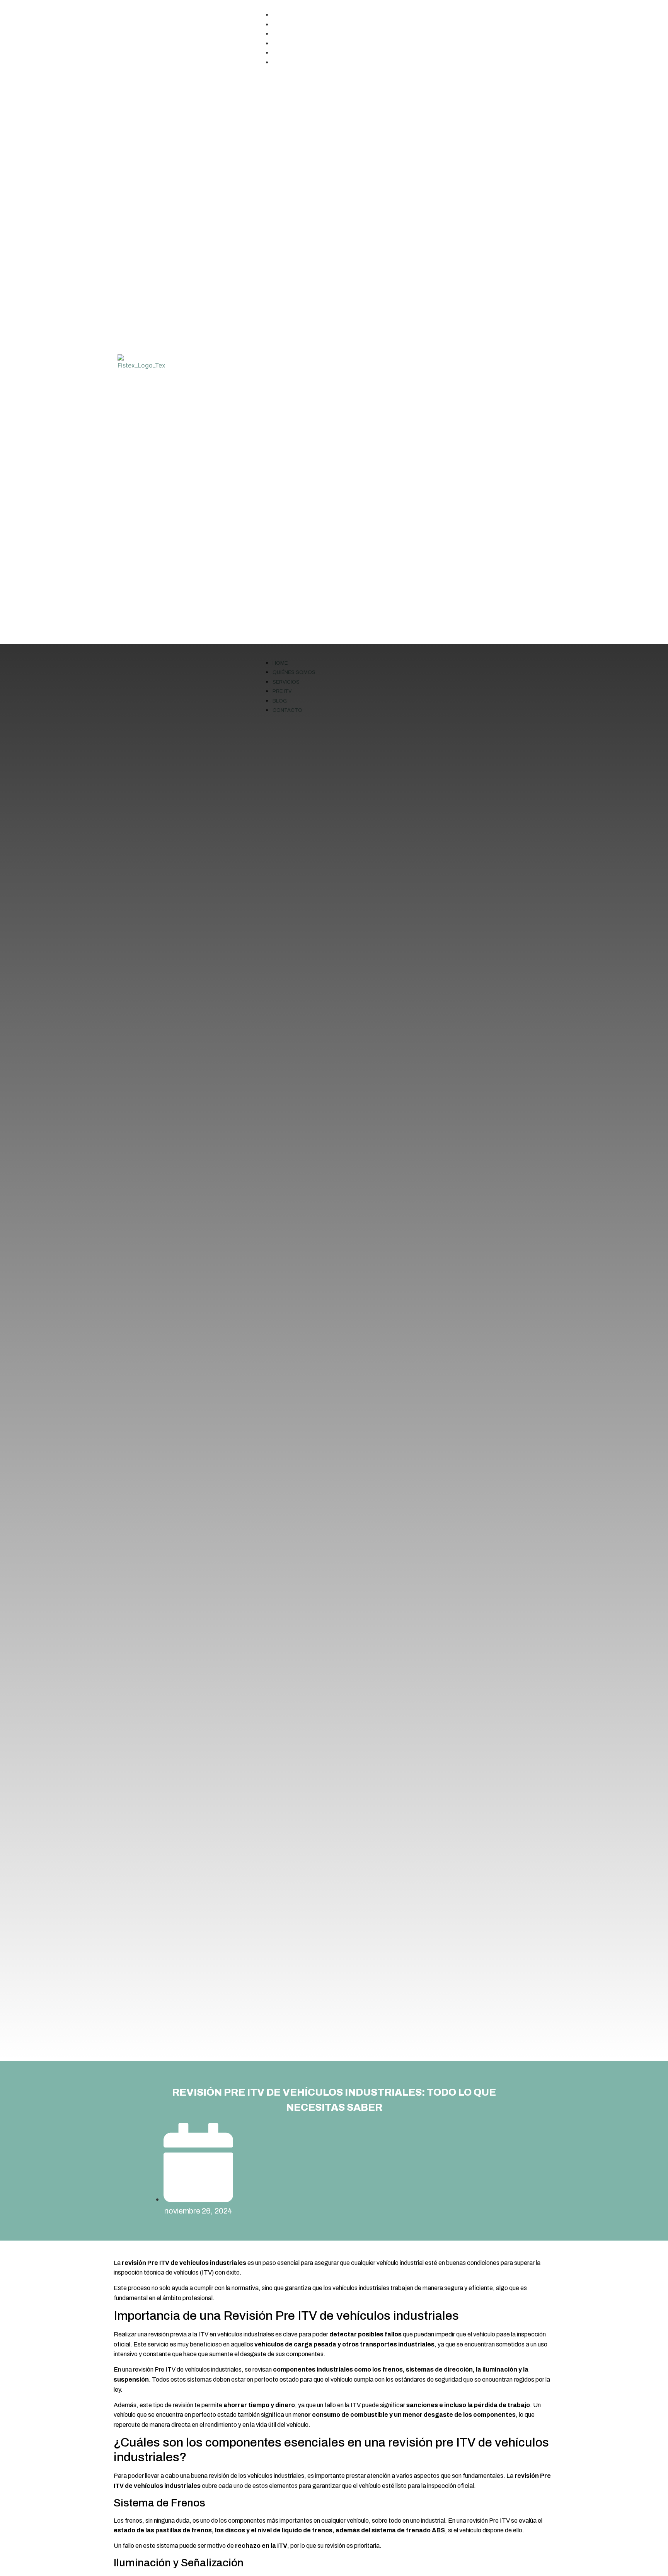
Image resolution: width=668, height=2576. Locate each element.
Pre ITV (288, 44)
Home (286, 15)
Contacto (293, 63)
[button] (404, 362)
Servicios (292, 34)
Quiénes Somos (300, 25)
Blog (285, 53)
